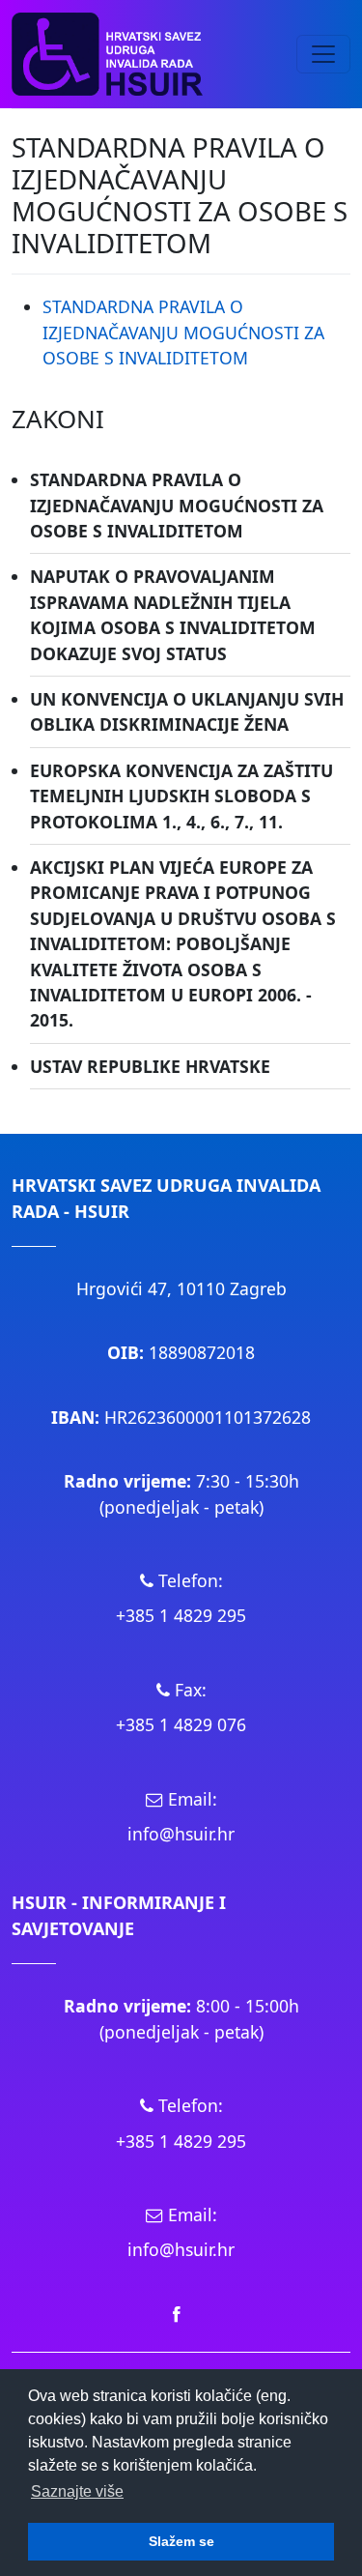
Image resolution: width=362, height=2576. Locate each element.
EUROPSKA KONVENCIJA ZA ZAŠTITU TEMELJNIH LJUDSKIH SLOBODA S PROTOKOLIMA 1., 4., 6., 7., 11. (181, 796)
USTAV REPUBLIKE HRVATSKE (150, 1066)
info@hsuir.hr (181, 1834)
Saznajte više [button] (77, 2491)
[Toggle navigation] (323, 54)
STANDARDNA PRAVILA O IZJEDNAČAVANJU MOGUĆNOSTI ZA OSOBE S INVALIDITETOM (183, 332)
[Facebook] (177, 2313)
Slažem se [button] (181, 2541)
